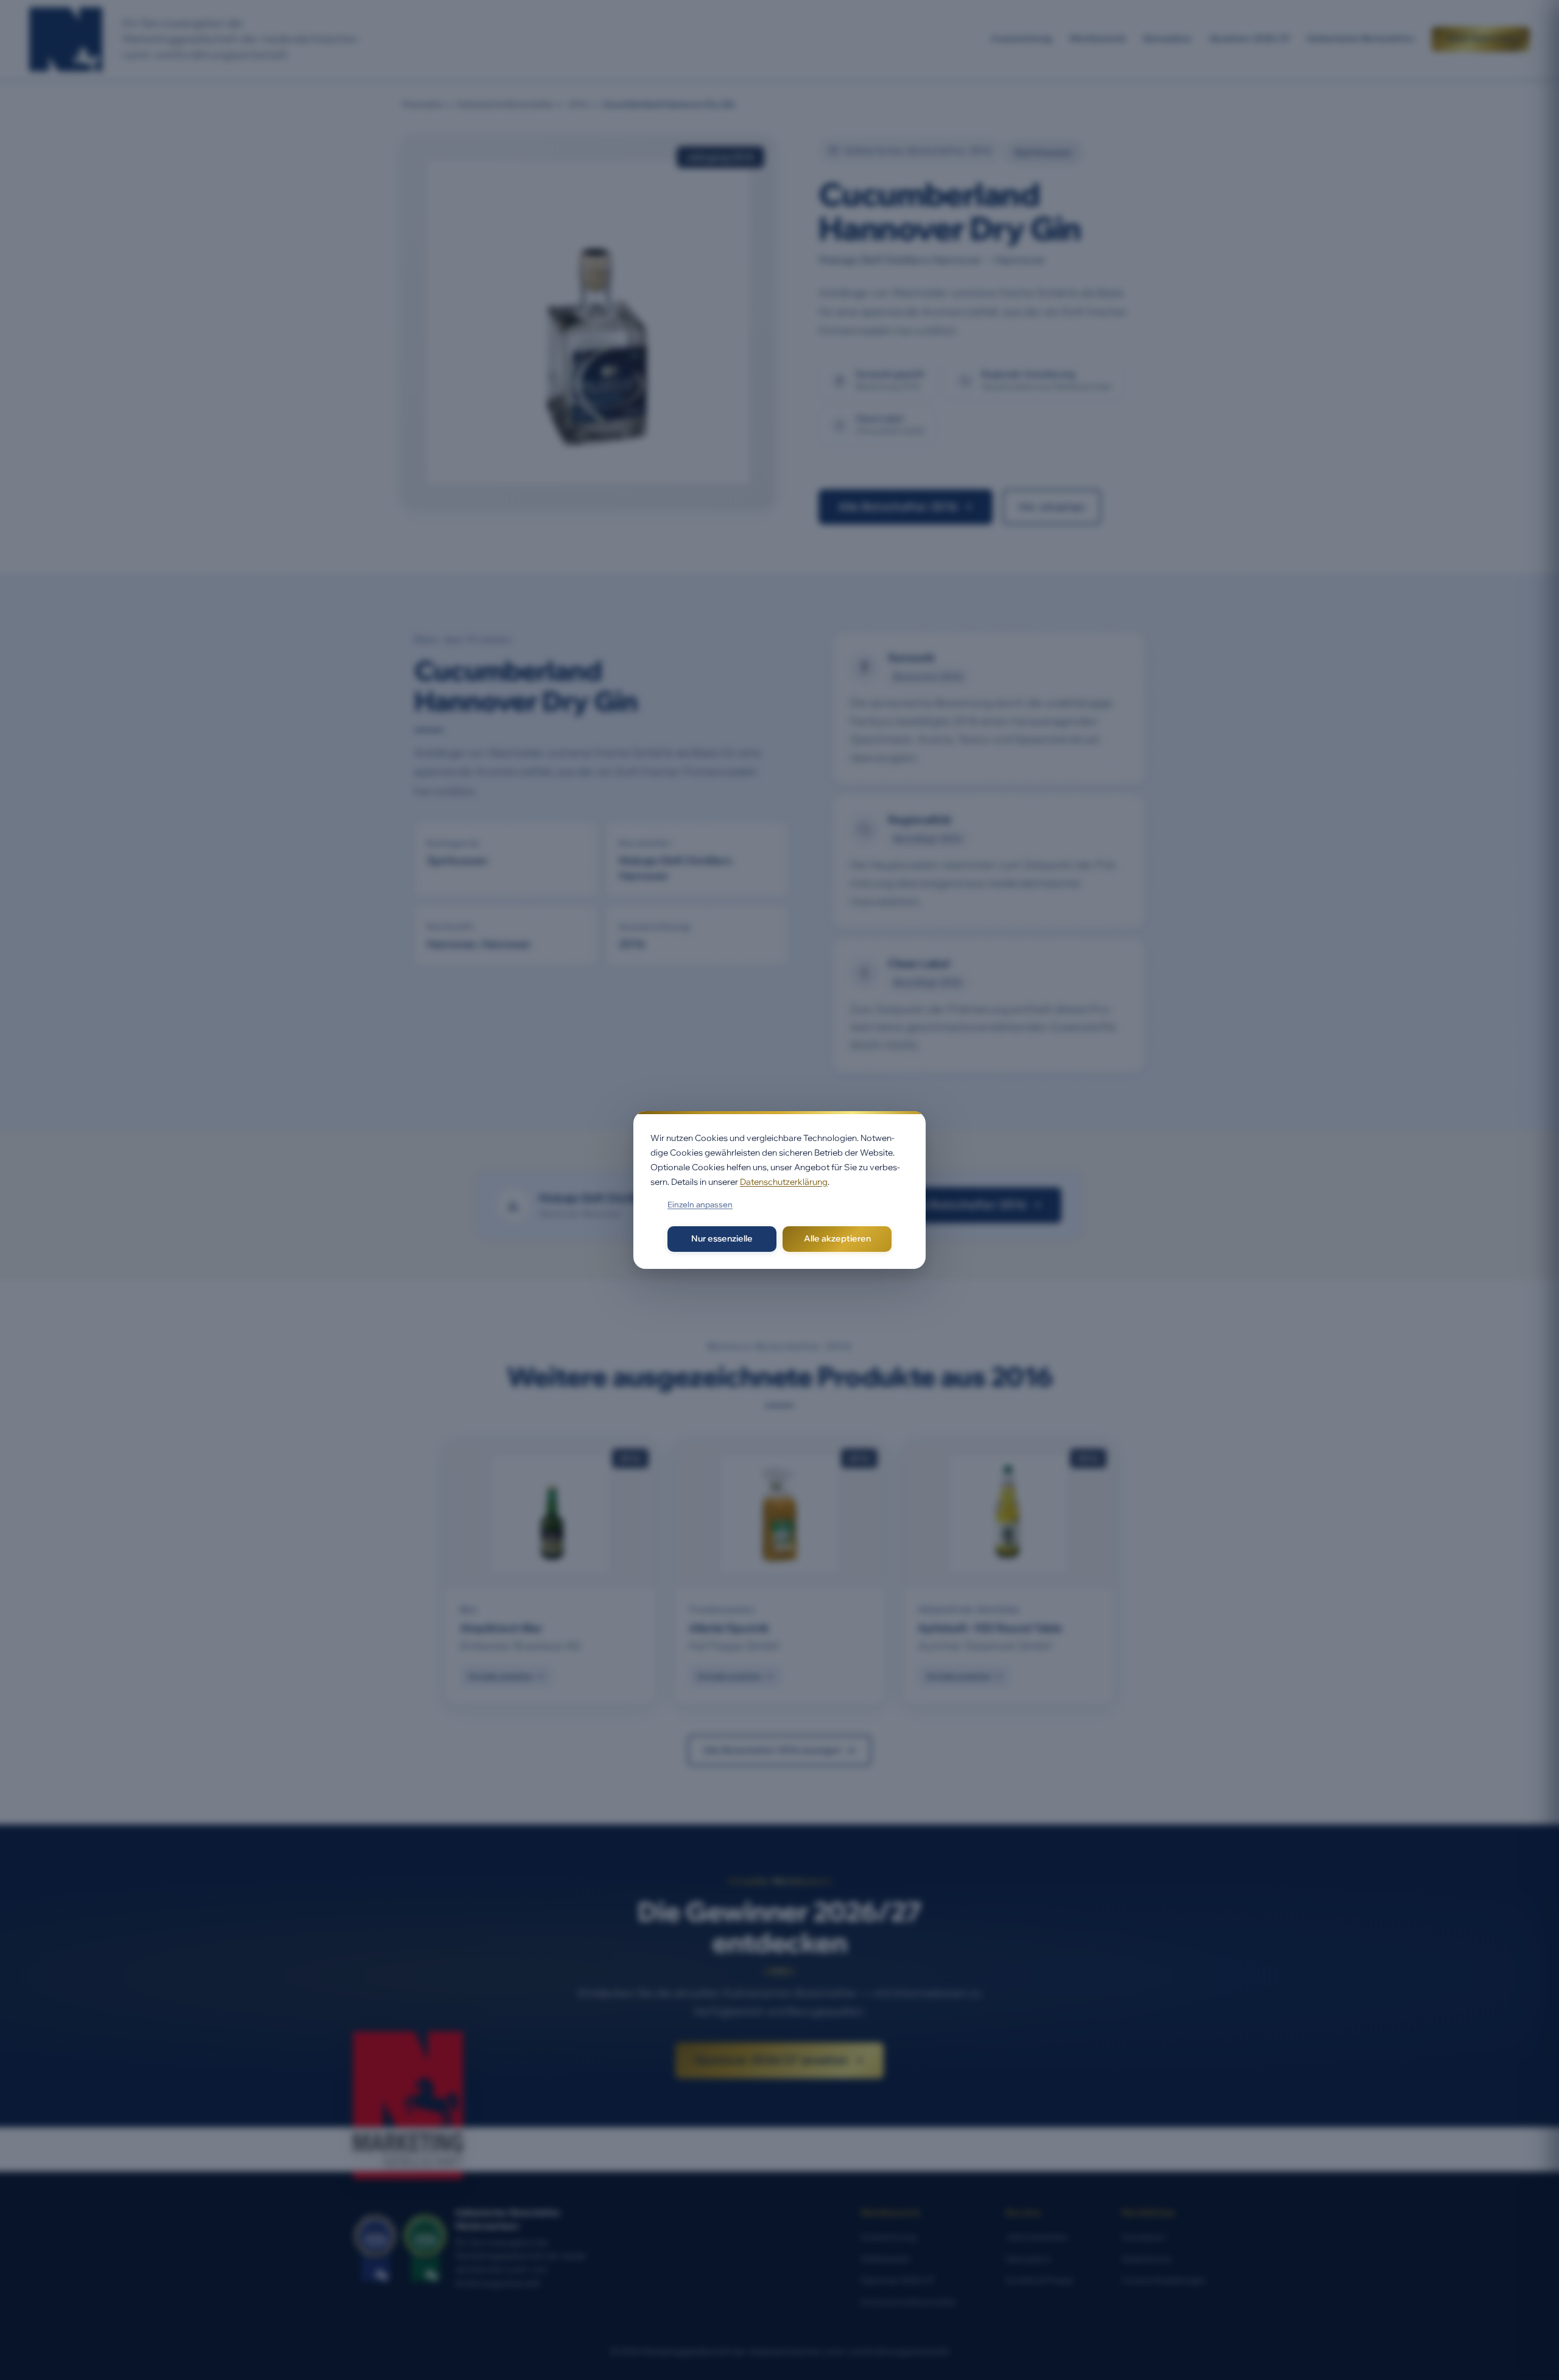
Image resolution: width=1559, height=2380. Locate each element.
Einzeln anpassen (700, 1204)
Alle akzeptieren (837, 1238)
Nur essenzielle (722, 1238)
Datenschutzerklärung (784, 1182)
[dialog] (779, 1190)
